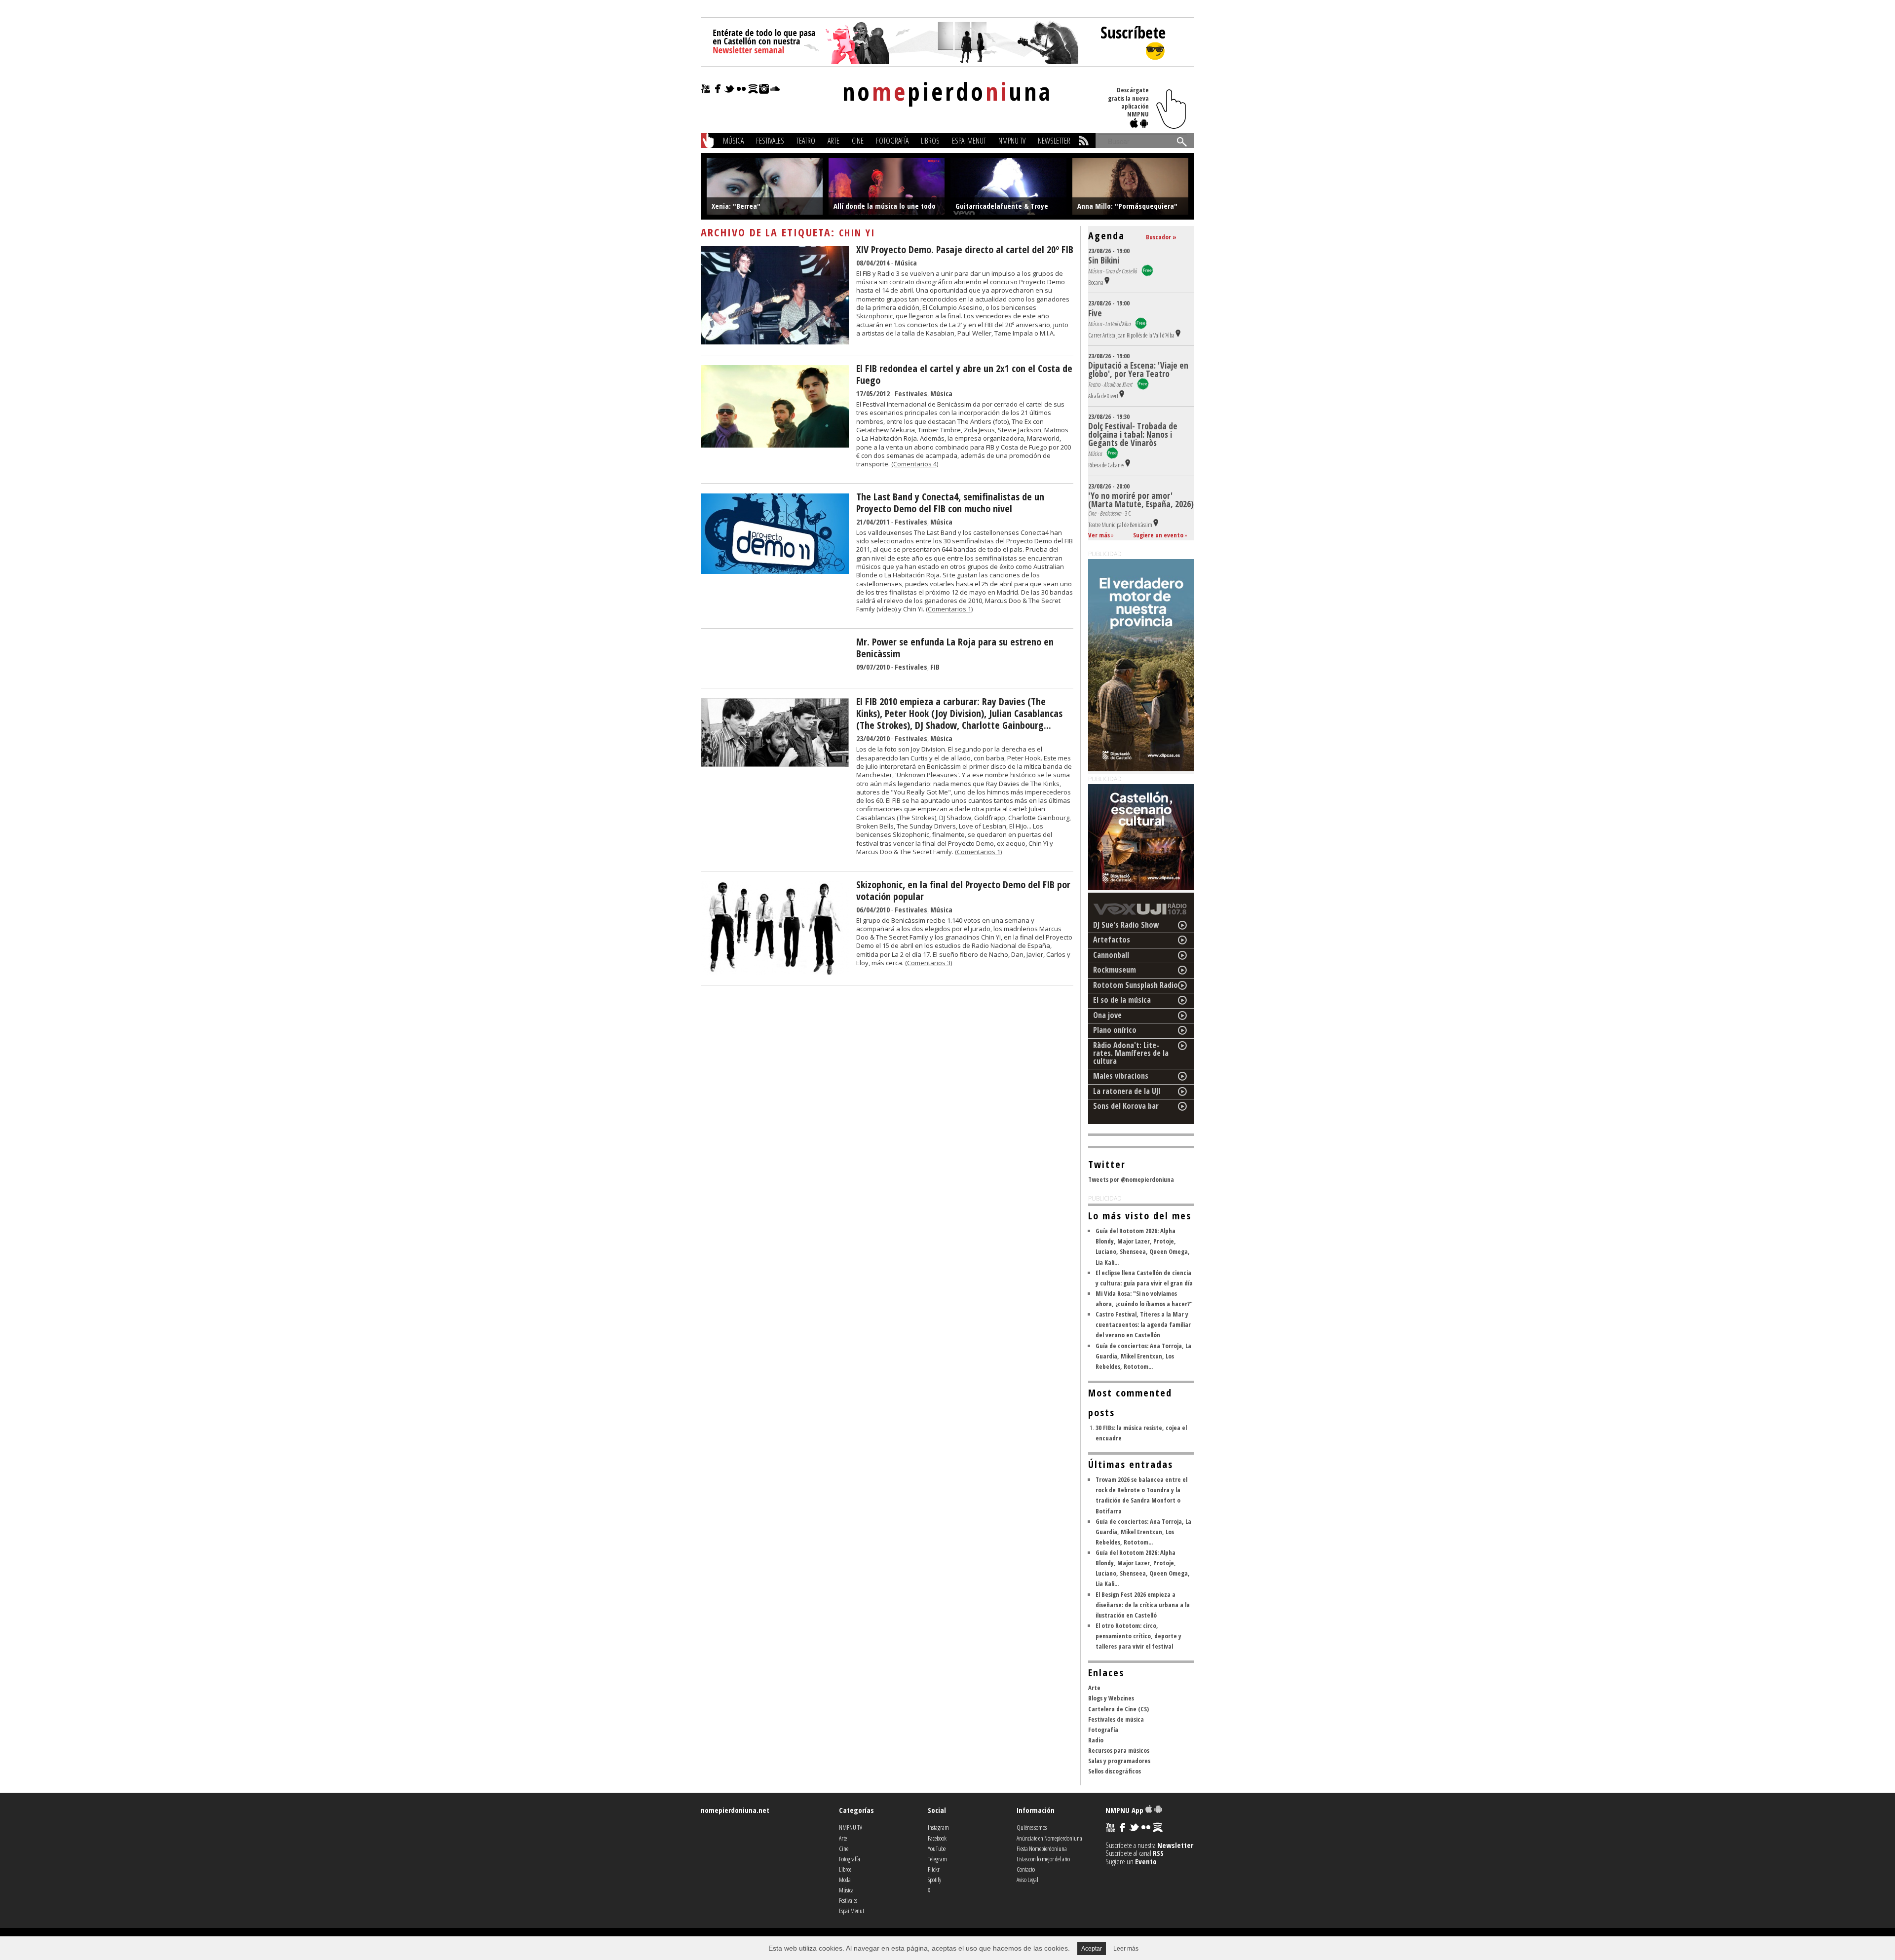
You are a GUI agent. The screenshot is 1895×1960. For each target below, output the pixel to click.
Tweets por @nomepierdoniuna (1131, 1179)
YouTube (937, 1848)
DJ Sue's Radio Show (1126, 925)
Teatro (806, 141)
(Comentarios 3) (929, 963)
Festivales (770, 141)
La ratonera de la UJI (1127, 1091)
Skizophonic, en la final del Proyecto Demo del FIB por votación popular (963, 890)
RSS (1158, 1853)
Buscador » (1161, 237)
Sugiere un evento (1158, 535)
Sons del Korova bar (1126, 1106)
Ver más (1099, 535)
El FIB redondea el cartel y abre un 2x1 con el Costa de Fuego (964, 374)
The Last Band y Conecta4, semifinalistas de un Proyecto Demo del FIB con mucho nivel (950, 503)
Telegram (937, 1859)
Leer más (1126, 1949)
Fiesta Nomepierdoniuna (1042, 1848)
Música (733, 141)
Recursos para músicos (1119, 1750)
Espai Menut (969, 141)
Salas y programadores (1119, 1761)
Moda (845, 1880)
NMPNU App (1125, 1810)
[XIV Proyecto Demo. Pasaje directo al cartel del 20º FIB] (775, 341)
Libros (930, 141)
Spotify (934, 1880)
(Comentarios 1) (949, 609)
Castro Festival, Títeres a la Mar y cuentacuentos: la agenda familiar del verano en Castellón (1143, 1324)
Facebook (937, 1838)
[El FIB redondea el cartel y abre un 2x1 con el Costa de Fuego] (775, 445)
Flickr (934, 1869)
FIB (935, 667)
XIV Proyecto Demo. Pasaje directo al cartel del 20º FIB (965, 249)
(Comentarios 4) (915, 464)
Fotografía (892, 141)
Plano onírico (1115, 1030)
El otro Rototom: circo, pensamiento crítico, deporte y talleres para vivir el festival (1138, 1636)
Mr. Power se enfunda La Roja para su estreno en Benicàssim (955, 648)
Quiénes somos (1032, 1827)
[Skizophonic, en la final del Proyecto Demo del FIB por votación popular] (775, 972)
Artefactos (1112, 940)
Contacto (1026, 1869)
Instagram (938, 1827)
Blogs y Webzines (1111, 1698)
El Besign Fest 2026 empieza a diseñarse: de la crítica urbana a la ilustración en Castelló (1143, 1605)
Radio (1096, 1740)
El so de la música (1122, 1000)
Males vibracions (1121, 1076)
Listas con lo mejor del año (1043, 1859)
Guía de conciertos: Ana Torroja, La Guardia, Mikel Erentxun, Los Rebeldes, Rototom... (1143, 1356)
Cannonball (1111, 955)
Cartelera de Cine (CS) (1118, 1709)
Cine (858, 141)
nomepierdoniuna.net (735, 1810)
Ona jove (1107, 1015)
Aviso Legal (1027, 1880)
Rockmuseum (1115, 970)
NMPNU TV (1012, 141)
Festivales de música (1116, 1719)
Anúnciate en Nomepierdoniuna (1049, 1838)
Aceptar (1092, 1949)
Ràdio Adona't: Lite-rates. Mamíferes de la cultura (1131, 1053)
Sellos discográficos (1115, 1771)
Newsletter (1054, 141)
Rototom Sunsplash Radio (1136, 985)
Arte (834, 141)
